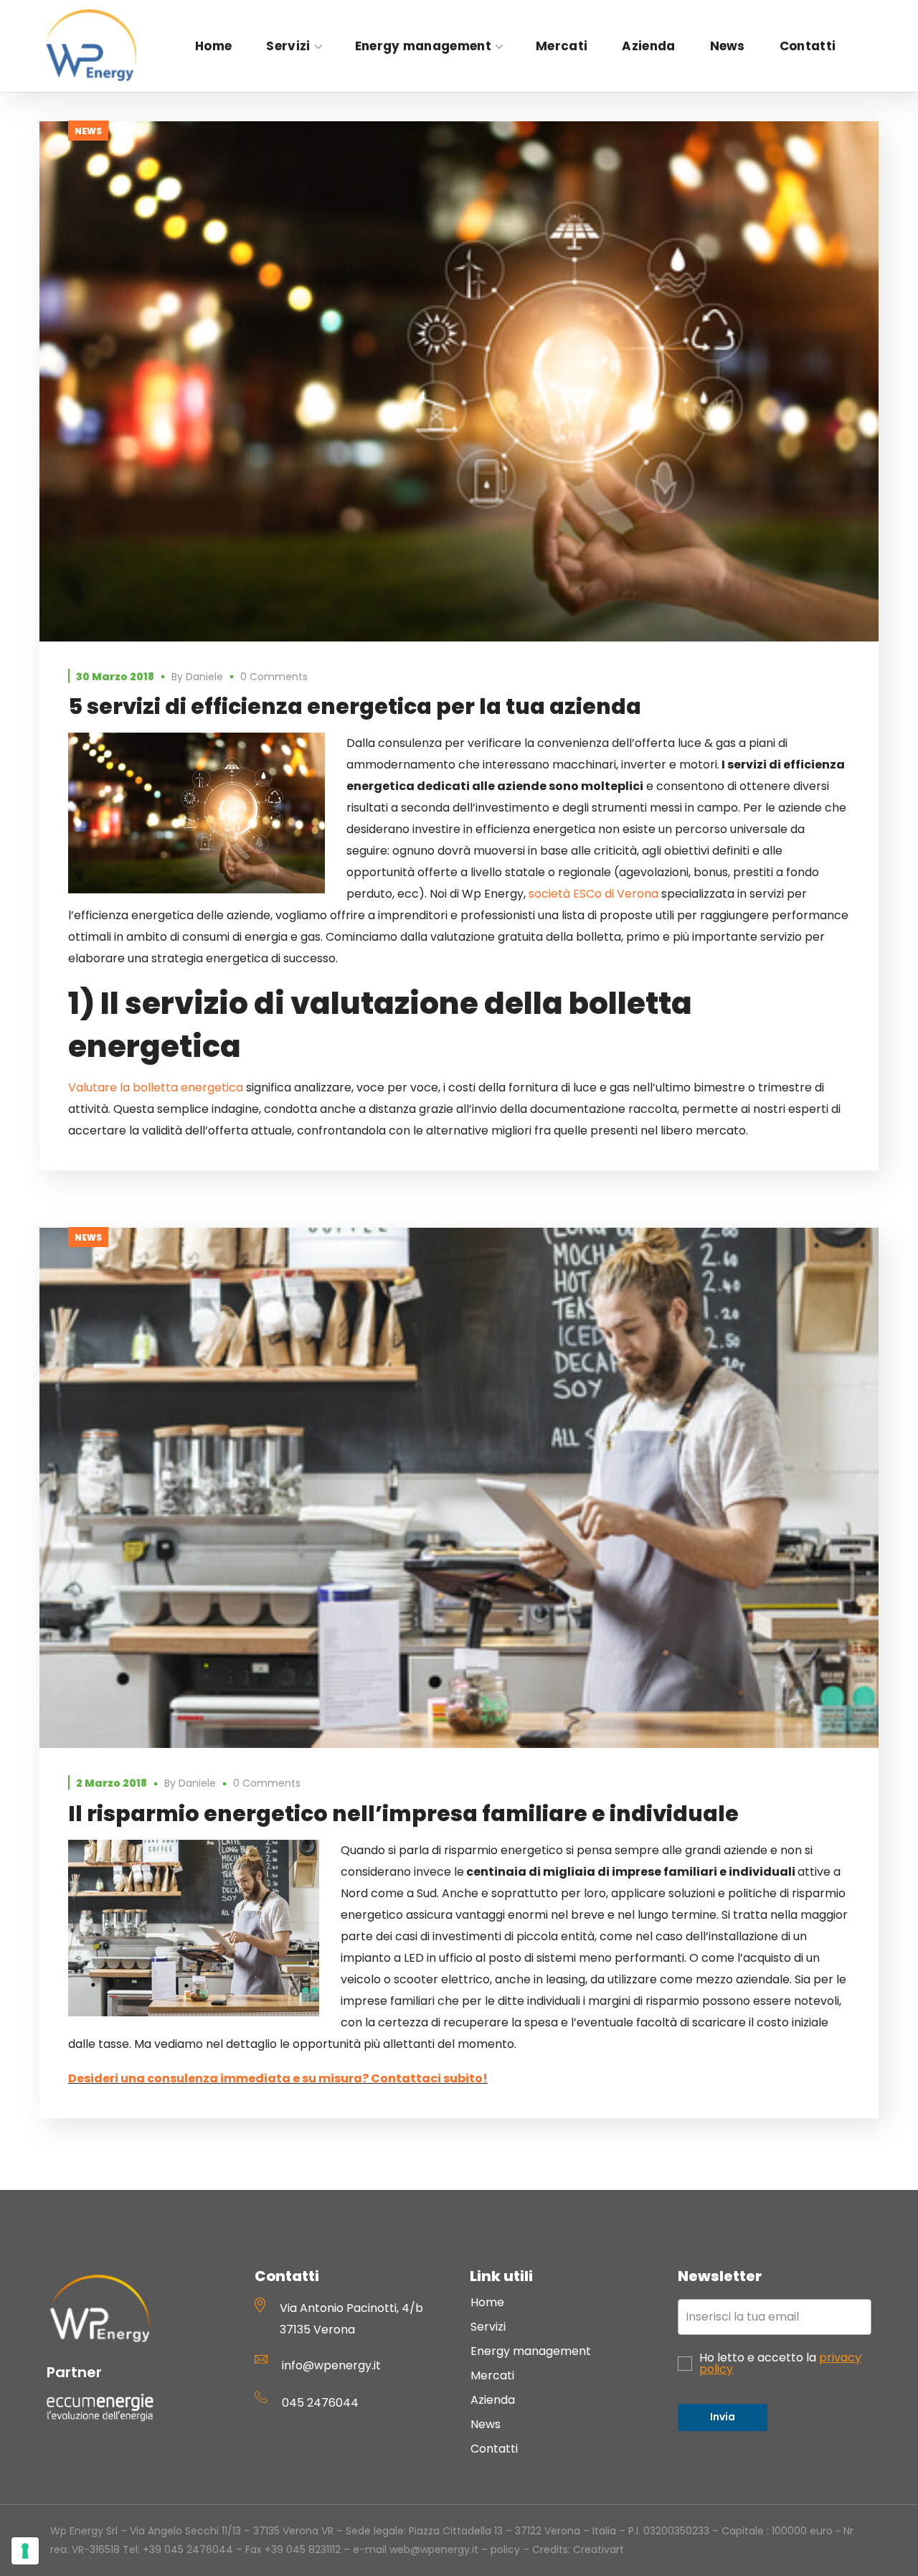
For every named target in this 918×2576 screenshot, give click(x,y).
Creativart (598, 2549)
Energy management (531, 2351)
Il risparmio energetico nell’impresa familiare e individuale (403, 1814)
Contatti (494, 2449)
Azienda (493, 2400)
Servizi (488, 2327)
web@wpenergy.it (434, 2549)
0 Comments (274, 677)
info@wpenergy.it (331, 2365)
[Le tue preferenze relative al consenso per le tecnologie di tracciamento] (25, 2551)
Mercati (492, 2375)
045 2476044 (320, 2403)
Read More (459, 382)
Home (487, 2302)
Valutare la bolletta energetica (156, 1087)
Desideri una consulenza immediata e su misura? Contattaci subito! (278, 2078)
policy (505, 2549)
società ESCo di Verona (593, 894)
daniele (204, 677)
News (88, 131)
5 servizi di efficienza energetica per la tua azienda (355, 706)
